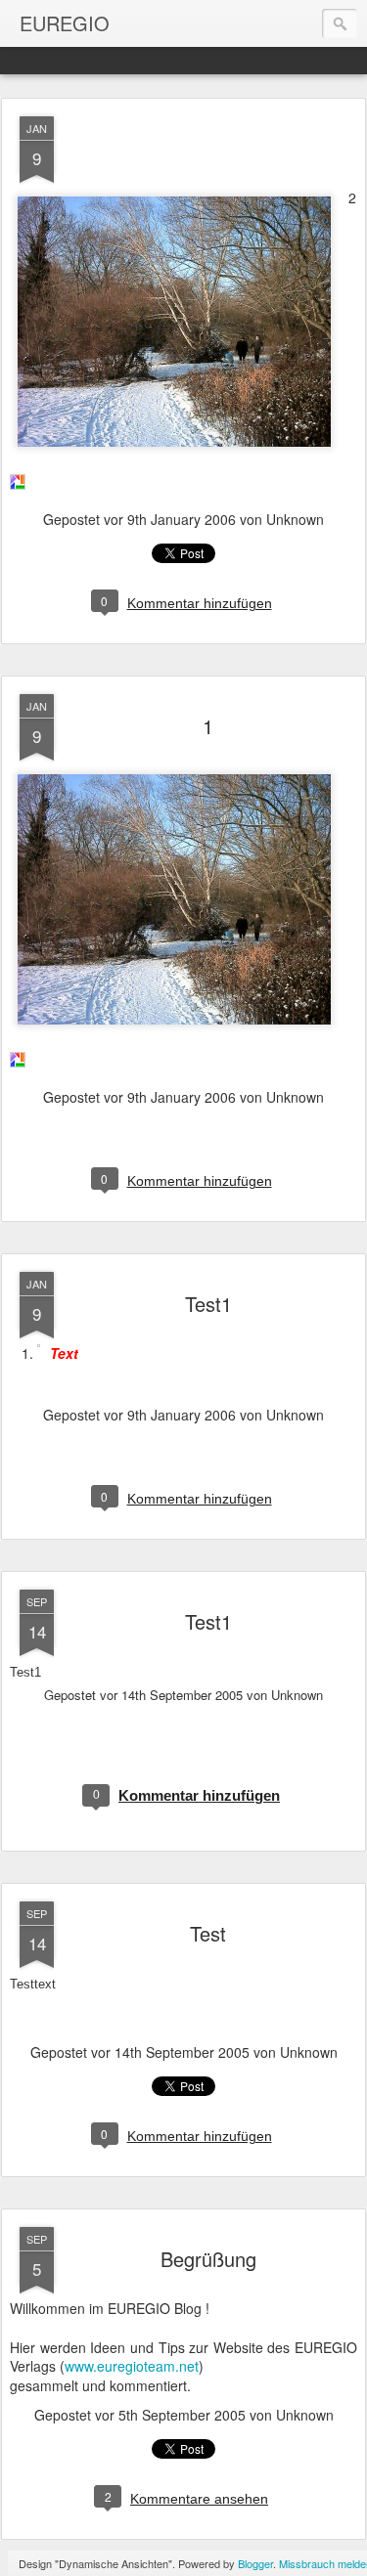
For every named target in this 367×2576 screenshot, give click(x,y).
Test (208, 1933)
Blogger (255, 2563)
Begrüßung (208, 2259)
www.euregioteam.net (132, 2366)
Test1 (208, 1304)
